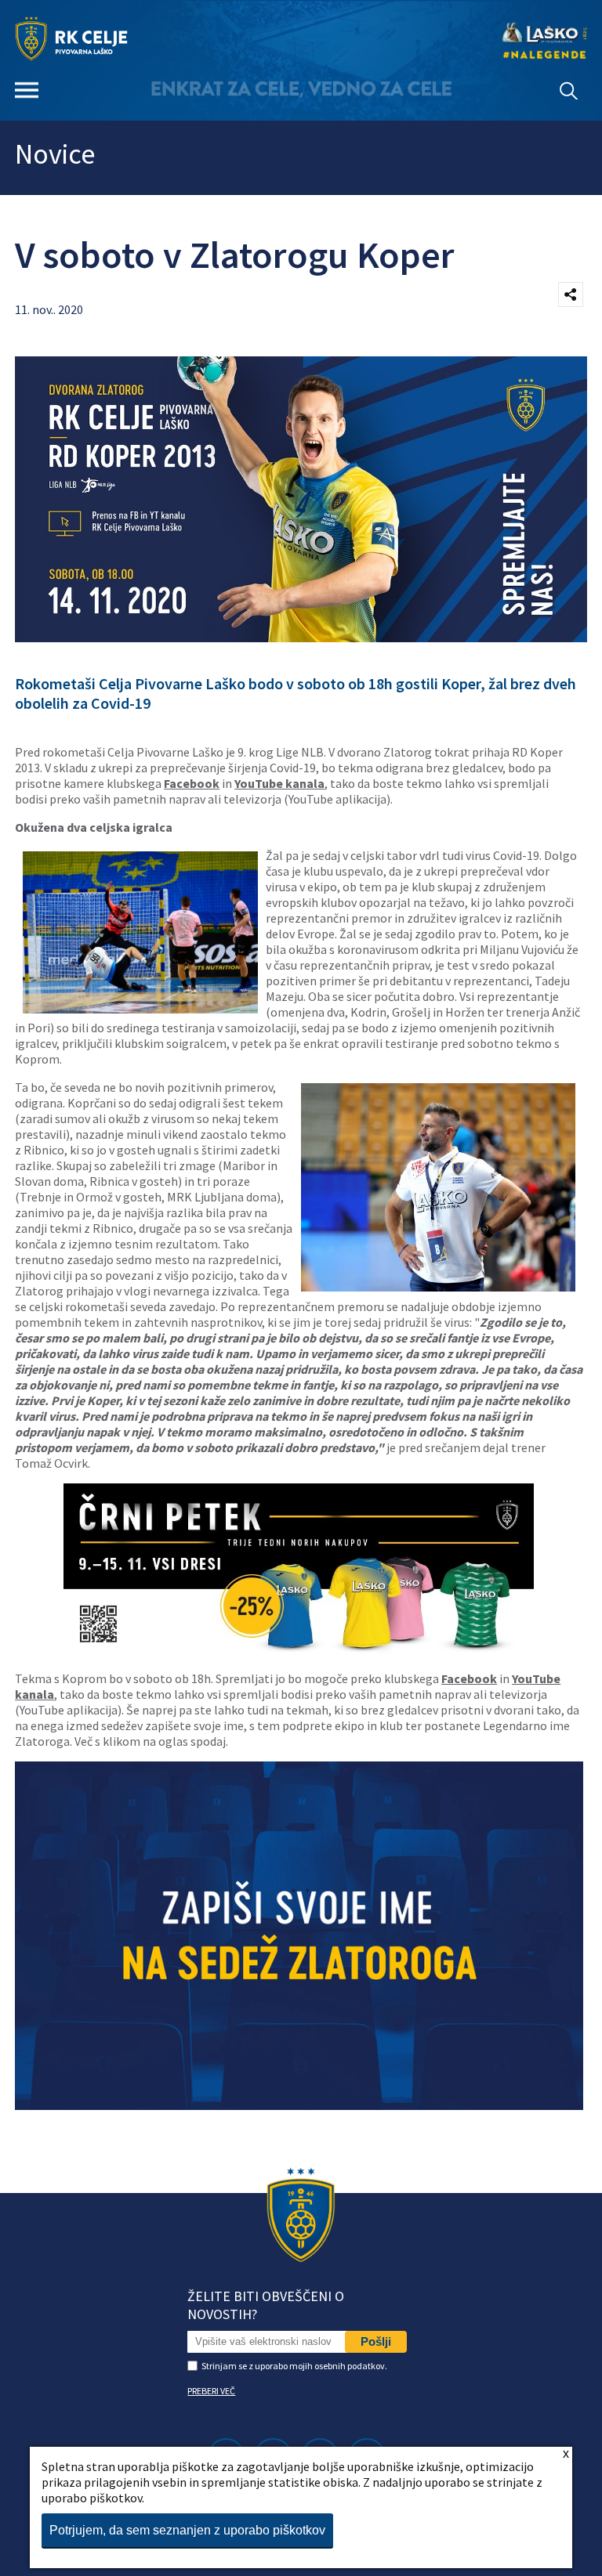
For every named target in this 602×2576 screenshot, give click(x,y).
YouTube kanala (279, 783)
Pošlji (376, 2341)
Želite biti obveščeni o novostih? (266, 2305)
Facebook (192, 783)
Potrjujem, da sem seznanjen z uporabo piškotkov (187, 2530)
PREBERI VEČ (211, 2391)
